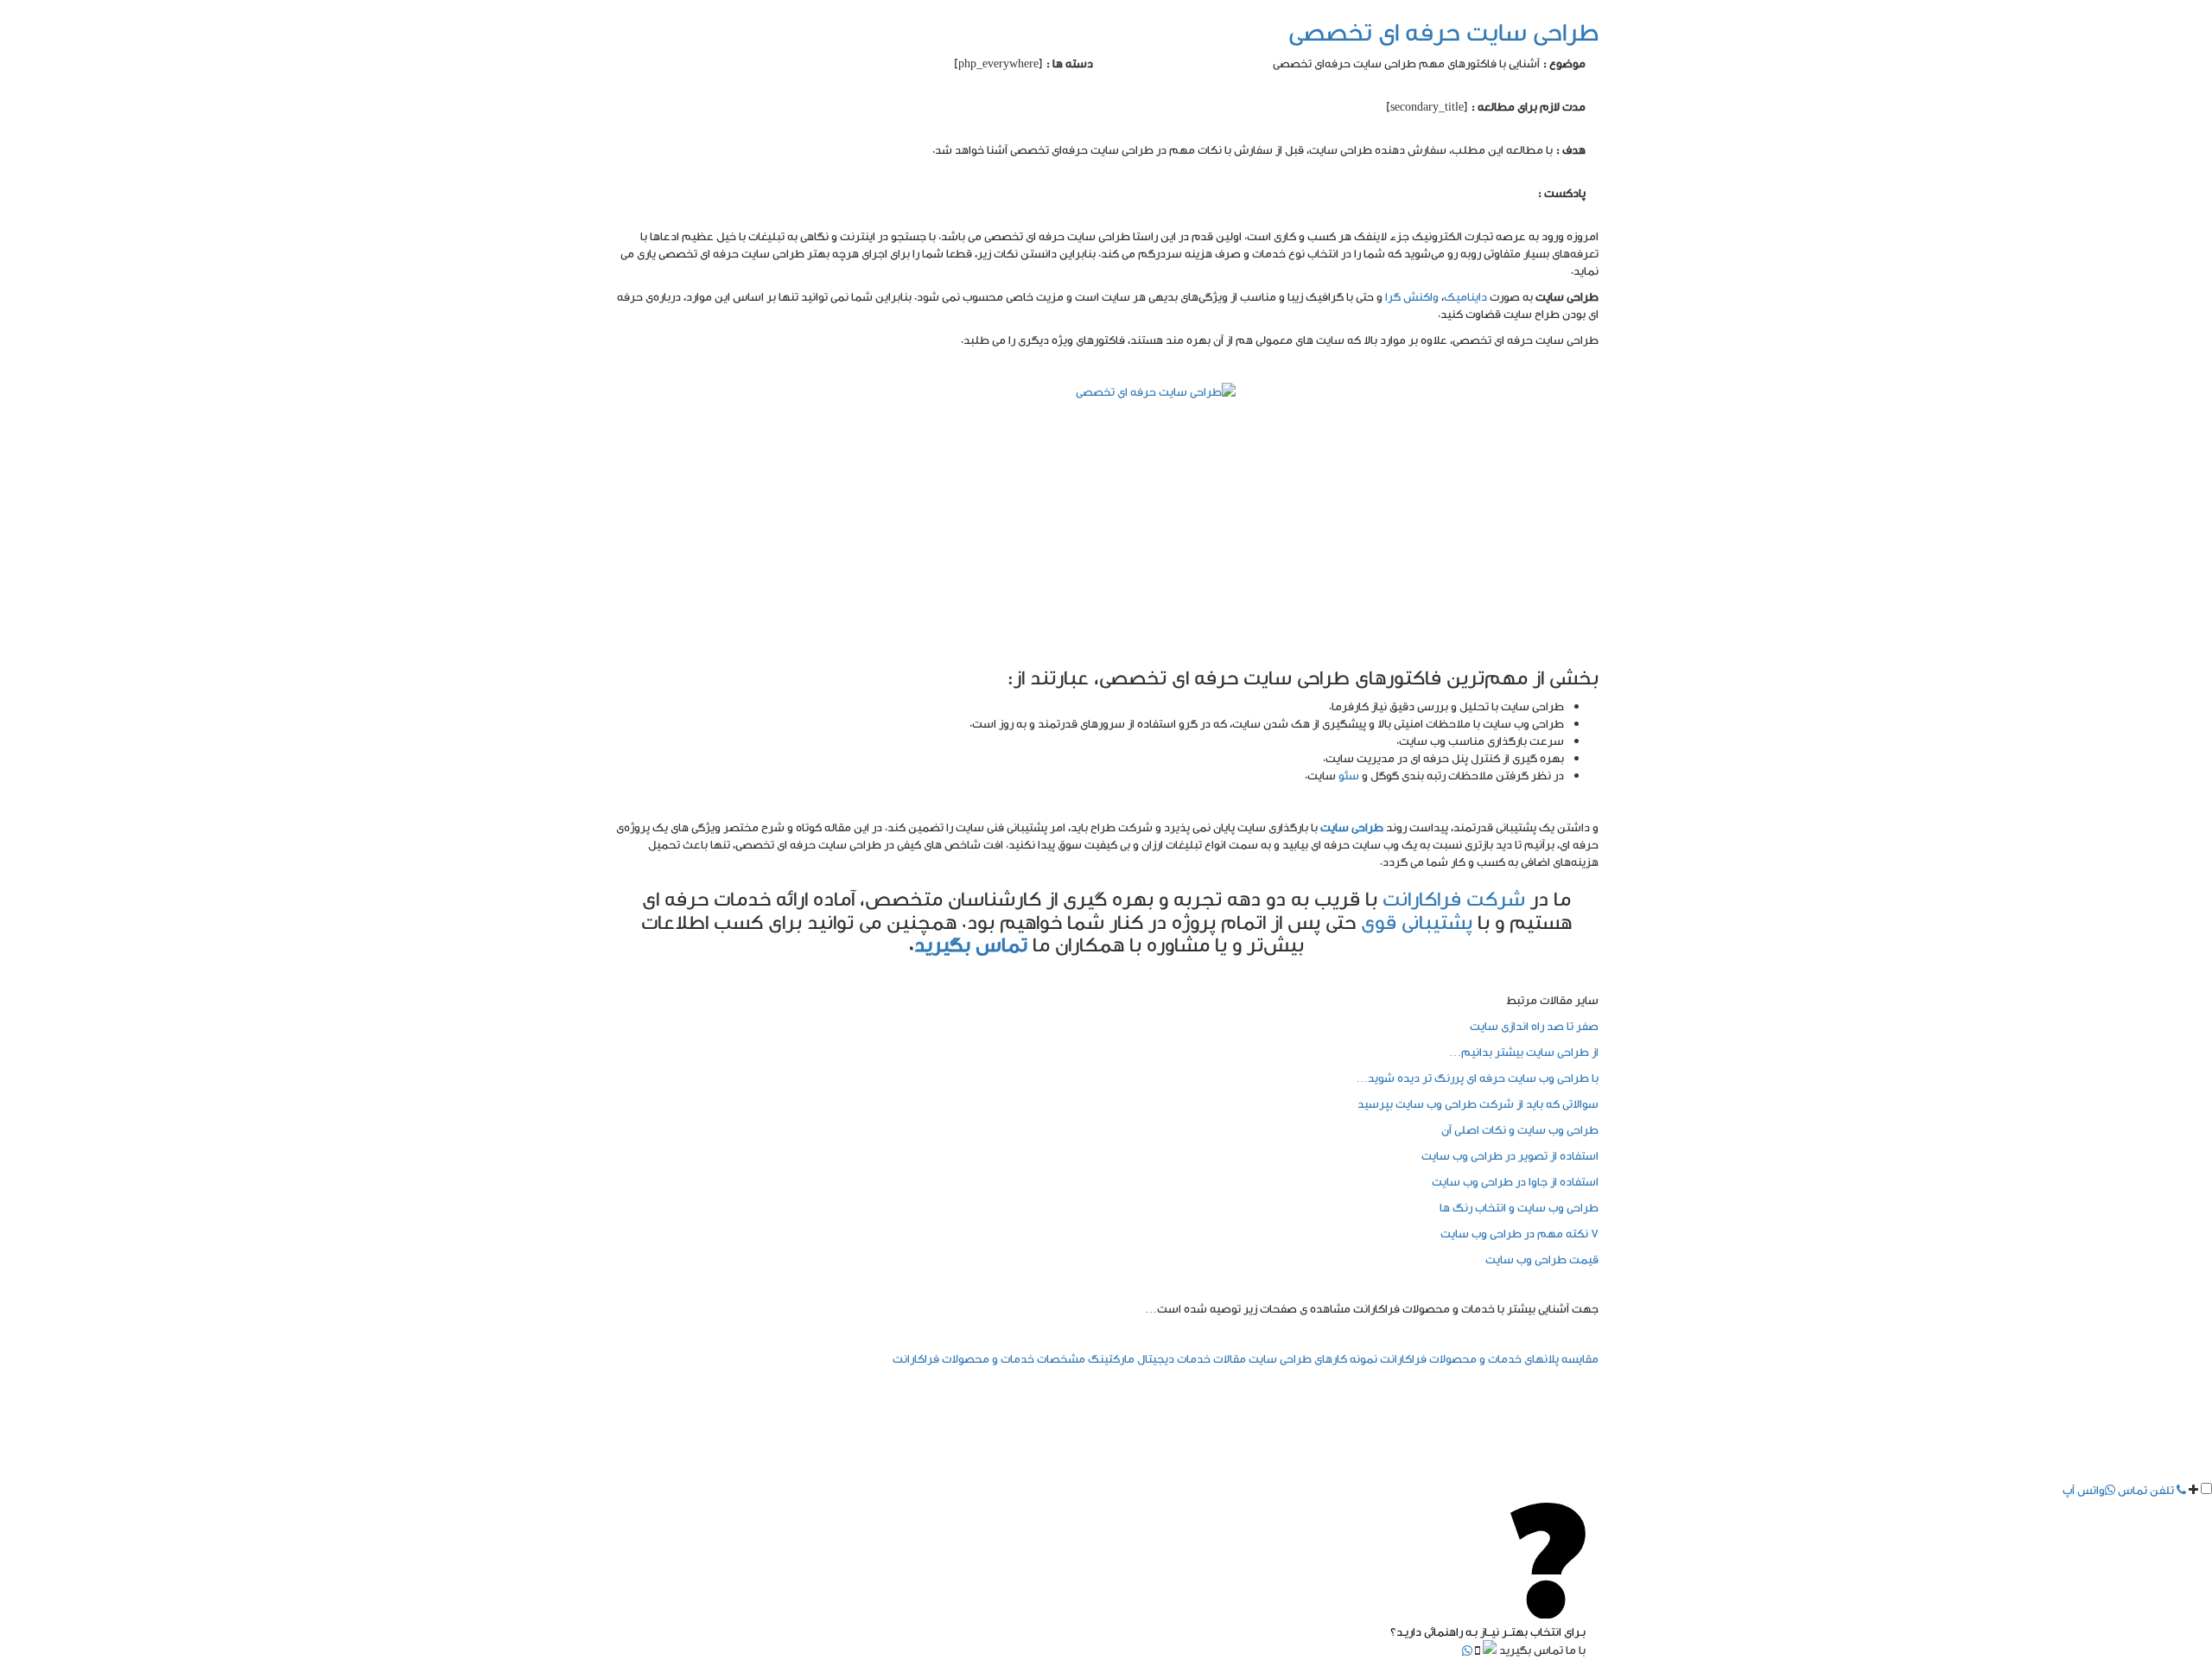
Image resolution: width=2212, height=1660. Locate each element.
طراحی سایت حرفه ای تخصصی (1443, 31)
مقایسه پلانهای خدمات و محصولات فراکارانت (1489, 1358)
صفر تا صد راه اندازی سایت (1534, 1026)
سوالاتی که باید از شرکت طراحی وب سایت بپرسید (1478, 1103)
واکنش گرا (1412, 296)
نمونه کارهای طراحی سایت (1313, 1358)
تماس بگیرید (971, 944)
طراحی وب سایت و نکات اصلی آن (1520, 1129)
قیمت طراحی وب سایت (1542, 1259)
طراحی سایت (1353, 827)
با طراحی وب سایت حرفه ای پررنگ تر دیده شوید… (1477, 1078)
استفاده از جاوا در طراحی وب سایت (1515, 1181)
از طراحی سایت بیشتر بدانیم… (1524, 1052)
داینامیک (1465, 296)
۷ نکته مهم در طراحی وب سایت (1519, 1233)
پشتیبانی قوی (1417, 922)
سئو (1349, 775)
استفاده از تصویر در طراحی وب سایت (1510, 1155)
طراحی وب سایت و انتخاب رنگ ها (1519, 1207)
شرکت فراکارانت (1454, 898)
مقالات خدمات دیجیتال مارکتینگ (1167, 1358)
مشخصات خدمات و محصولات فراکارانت (989, 1358)
